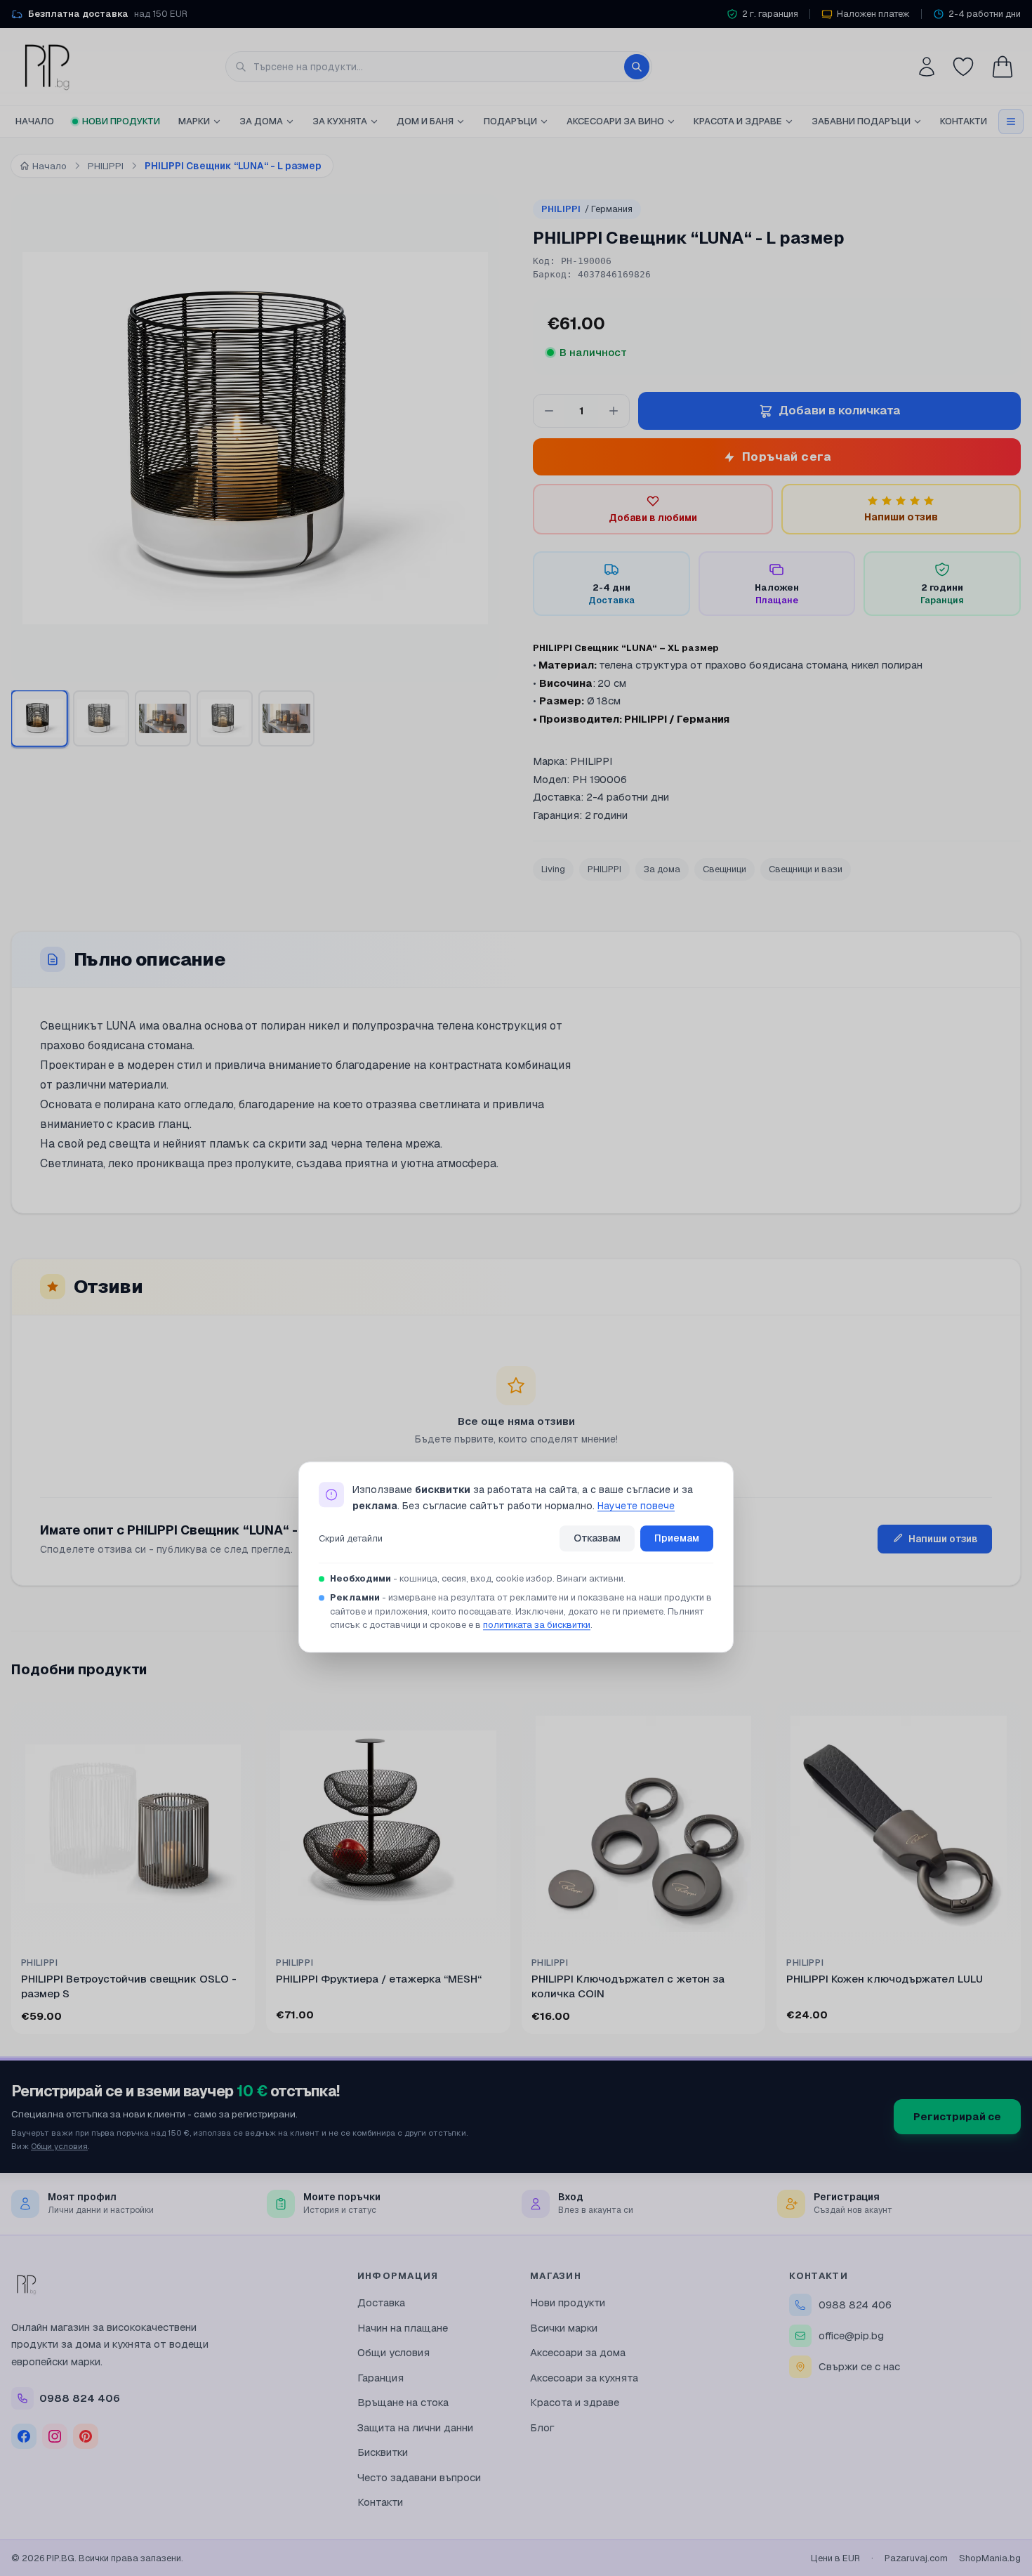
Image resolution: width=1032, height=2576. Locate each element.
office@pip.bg (851, 2335)
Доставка (381, 2302)
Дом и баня (425, 121)
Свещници (725, 869)
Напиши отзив (943, 1539)
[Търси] (637, 67)
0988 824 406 (855, 2305)
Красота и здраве (738, 121)
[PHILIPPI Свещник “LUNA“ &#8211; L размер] (39, 718)
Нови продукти (121, 121)
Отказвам (597, 1538)
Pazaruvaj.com (916, 2558)
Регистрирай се (957, 2116)
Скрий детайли (351, 1538)
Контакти (964, 121)
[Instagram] (55, 2436)
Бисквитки (383, 2452)
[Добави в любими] (235, 1721)
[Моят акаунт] (927, 67)
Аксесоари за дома (578, 2352)
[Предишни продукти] (14, 1871)
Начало (35, 121)
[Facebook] (24, 2436)
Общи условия (59, 2146)
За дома (261, 121)
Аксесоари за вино (615, 121)
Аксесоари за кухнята (584, 2378)
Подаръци (510, 121)
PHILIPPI (587, 209)
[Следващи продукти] (1018, 1871)
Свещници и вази (806, 869)
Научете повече (636, 1506)
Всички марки (564, 2328)
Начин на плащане (403, 2328)
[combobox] (439, 67)
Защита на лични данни (415, 2427)
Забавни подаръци (861, 121)
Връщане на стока (403, 2402)
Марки (194, 121)
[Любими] (963, 67)
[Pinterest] (86, 2436)
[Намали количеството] (549, 411)
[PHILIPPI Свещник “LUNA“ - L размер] (225, 718)
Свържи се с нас (859, 2366)
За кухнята (340, 121)
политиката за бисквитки (537, 1625)
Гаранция (381, 2378)
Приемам (677, 1538)
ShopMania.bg (990, 2558)
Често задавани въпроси (419, 2477)
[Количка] (1003, 67)
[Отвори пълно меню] (1011, 121)
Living (553, 869)
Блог (542, 2427)
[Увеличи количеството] (614, 411)
